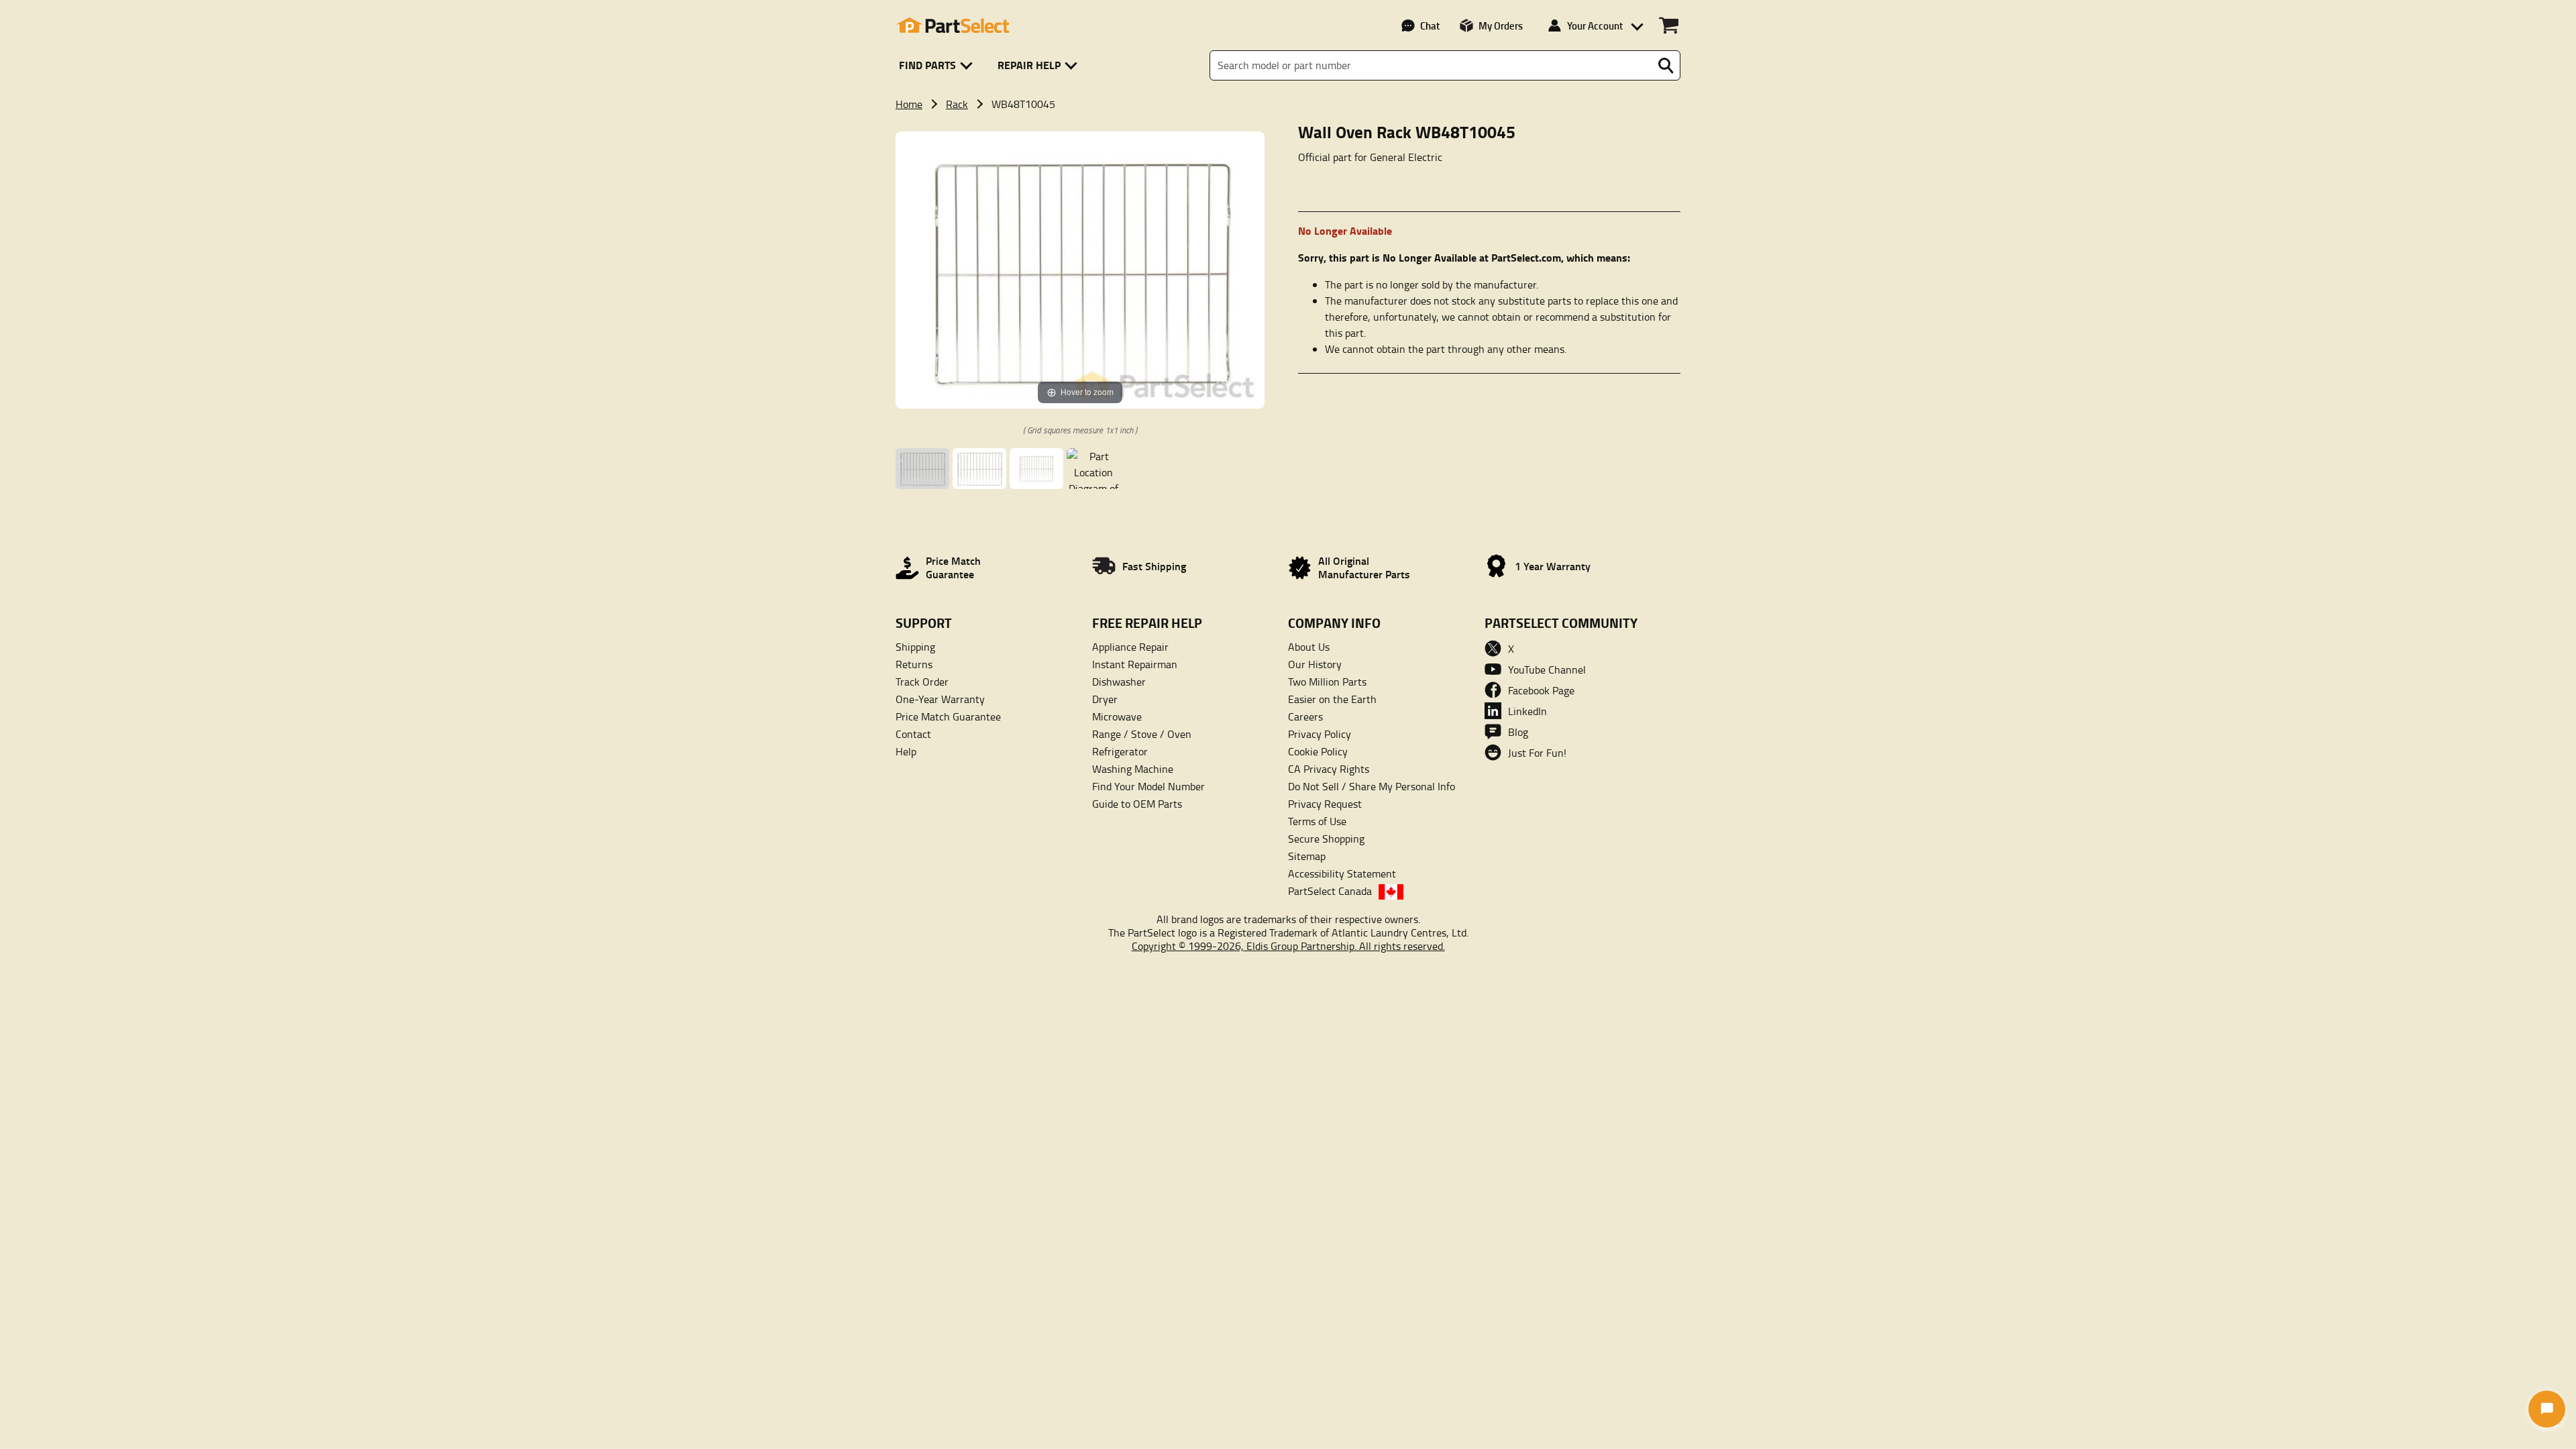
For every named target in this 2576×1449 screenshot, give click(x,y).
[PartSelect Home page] (953, 25)
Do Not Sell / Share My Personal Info (1372, 786)
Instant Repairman (1135, 664)
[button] (938, 65)
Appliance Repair (1130, 647)
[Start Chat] (2547, 1409)
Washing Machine (1133, 769)
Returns (914, 664)
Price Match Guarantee (948, 716)
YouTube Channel (1547, 669)
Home (909, 104)
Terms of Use (1317, 821)
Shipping (915, 647)
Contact (913, 734)
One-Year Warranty (940, 699)
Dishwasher (1119, 682)
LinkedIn (1527, 711)
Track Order (922, 682)
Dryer (1105, 699)
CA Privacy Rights (1329, 769)
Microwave (1117, 716)
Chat (1430, 25)
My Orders (1501, 25)
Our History (1315, 664)
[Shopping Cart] (1669, 25)
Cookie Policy (1318, 751)
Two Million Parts (1327, 682)
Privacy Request (1325, 804)
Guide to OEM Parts (1137, 804)
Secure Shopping (1326, 839)
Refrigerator (1120, 751)
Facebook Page (1541, 690)
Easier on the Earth (1332, 699)
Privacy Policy (1320, 734)
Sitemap (1307, 856)
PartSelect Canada (1330, 891)
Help (906, 751)
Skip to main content (1288, 24)
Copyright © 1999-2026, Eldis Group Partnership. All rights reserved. (1288, 946)
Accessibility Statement (1342, 873)
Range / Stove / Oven (1142, 734)
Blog (1518, 732)
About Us (1309, 647)
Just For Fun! (1537, 753)
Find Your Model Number (1148, 786)
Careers (1305, 716)
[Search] (1666, 66)
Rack (957, 104)
